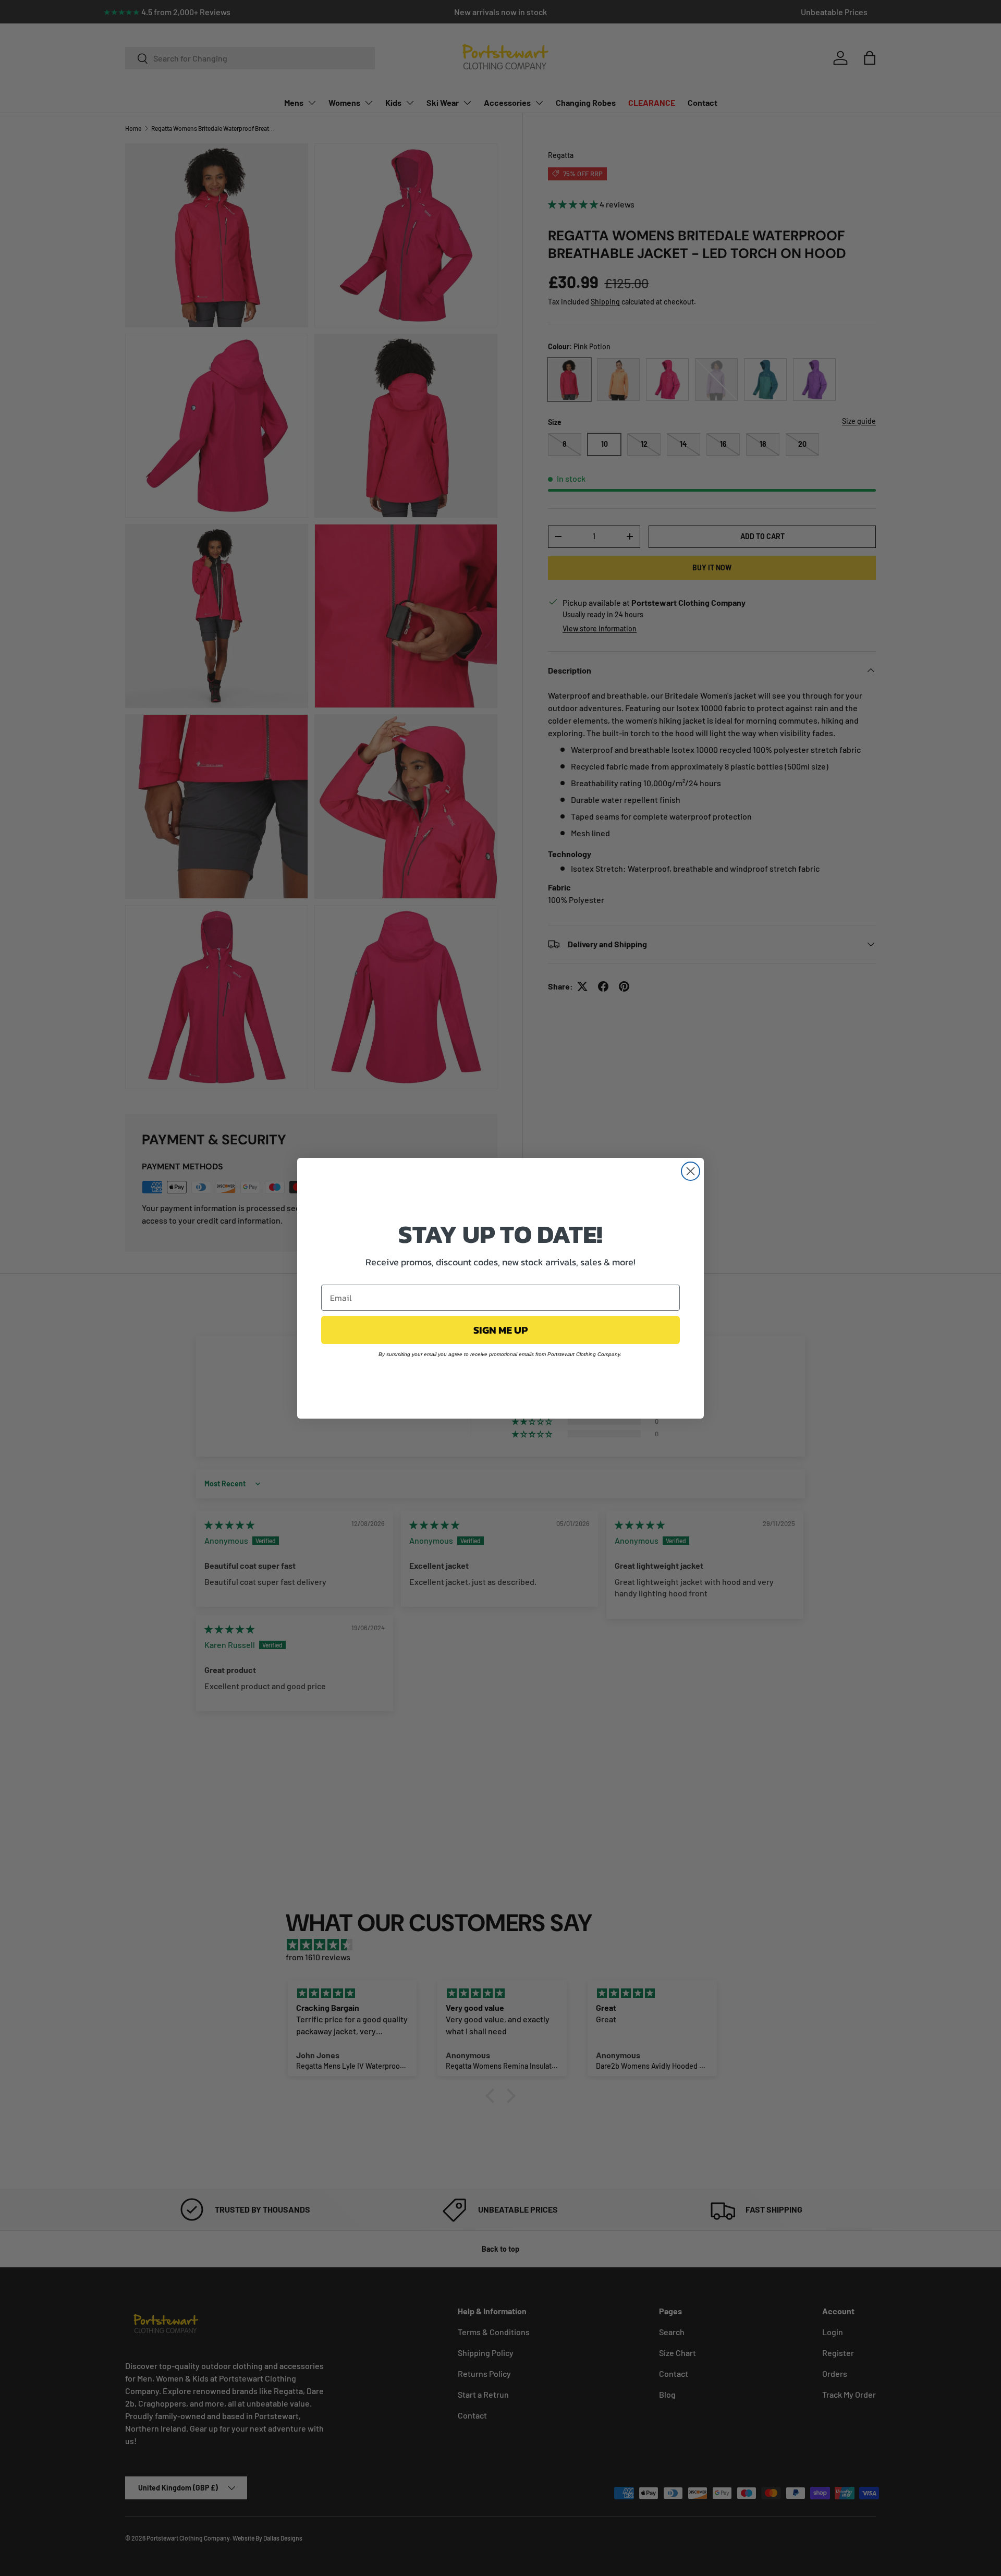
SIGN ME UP (500, 1330)
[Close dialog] (691, 1171)
